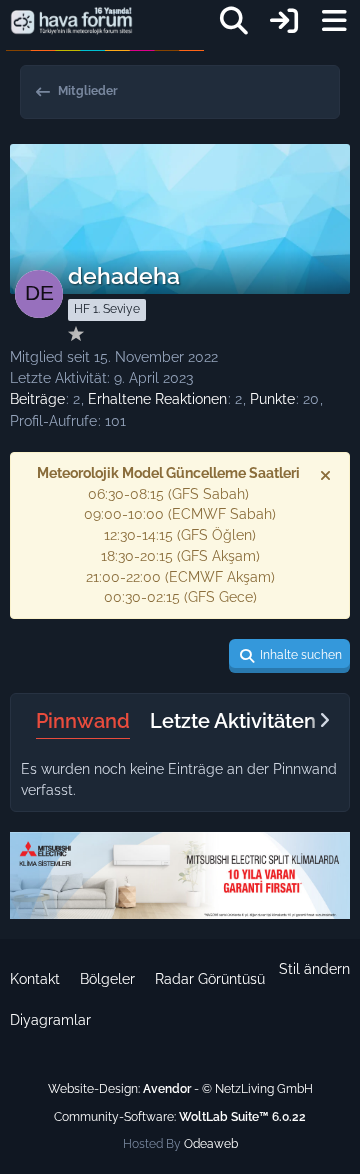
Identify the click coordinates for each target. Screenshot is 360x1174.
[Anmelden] (284, 21)
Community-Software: (180, 1117)
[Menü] (334, 21)
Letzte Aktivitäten (233, 721)
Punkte (272, 399)
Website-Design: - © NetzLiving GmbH (180, 1089)
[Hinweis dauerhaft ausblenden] (327, 475)
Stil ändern (314, 969)
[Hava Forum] (71, 21)
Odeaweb (211, 1144)
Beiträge (37, 399)
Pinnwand (83, 721)
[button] (289, 656)
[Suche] (234, 21)
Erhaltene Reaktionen (157, 399)
